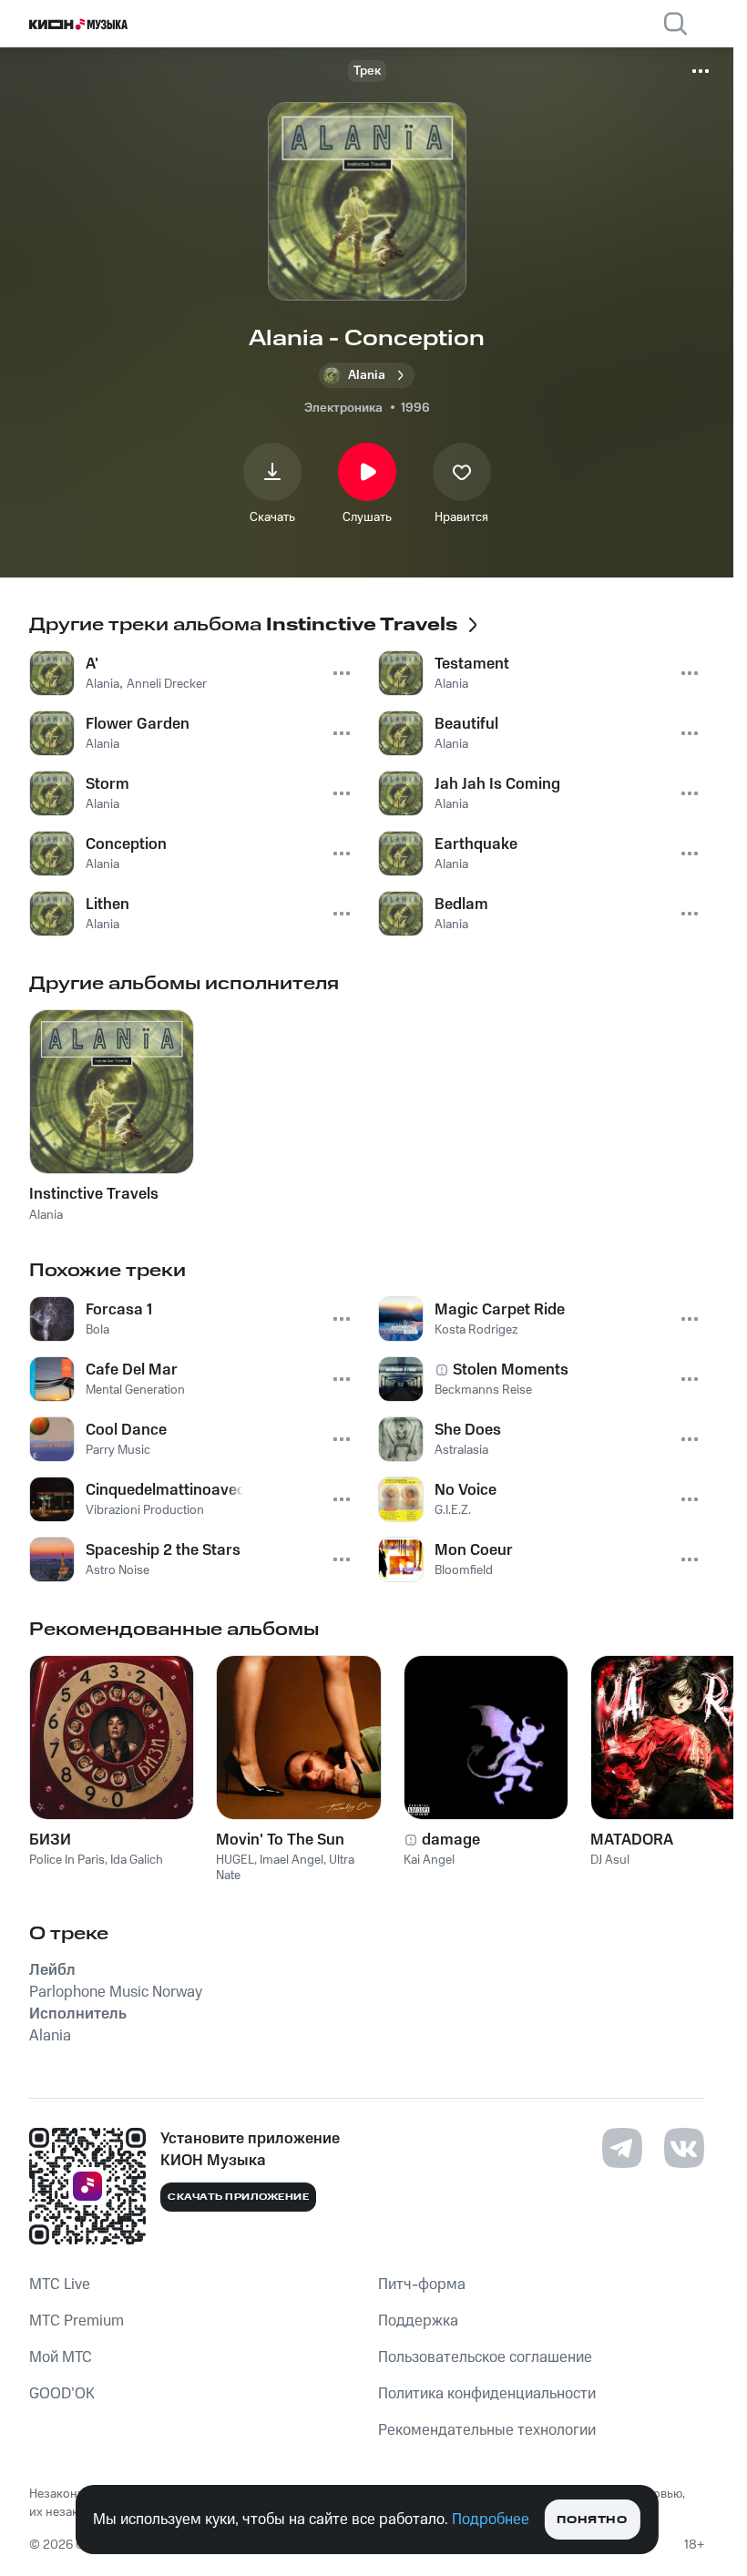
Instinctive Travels (94, 1194)
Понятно (592, 2520)
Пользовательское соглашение (485, 2357)
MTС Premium (77, 2321)
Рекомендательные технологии (487, 2430)
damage (451, 1840)
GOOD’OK (62, 2394)
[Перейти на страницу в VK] (684, 2148)
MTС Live (60, 2285)
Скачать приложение (238, 2197)
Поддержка (418, 2321)
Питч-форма (422, 2285)
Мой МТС (61, 2357)
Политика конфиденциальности (487, 2394)
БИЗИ (50, 1840)
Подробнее (491, 2520)
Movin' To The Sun (280, 1840)
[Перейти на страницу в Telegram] (622, 2148)
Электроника (343, 408)
